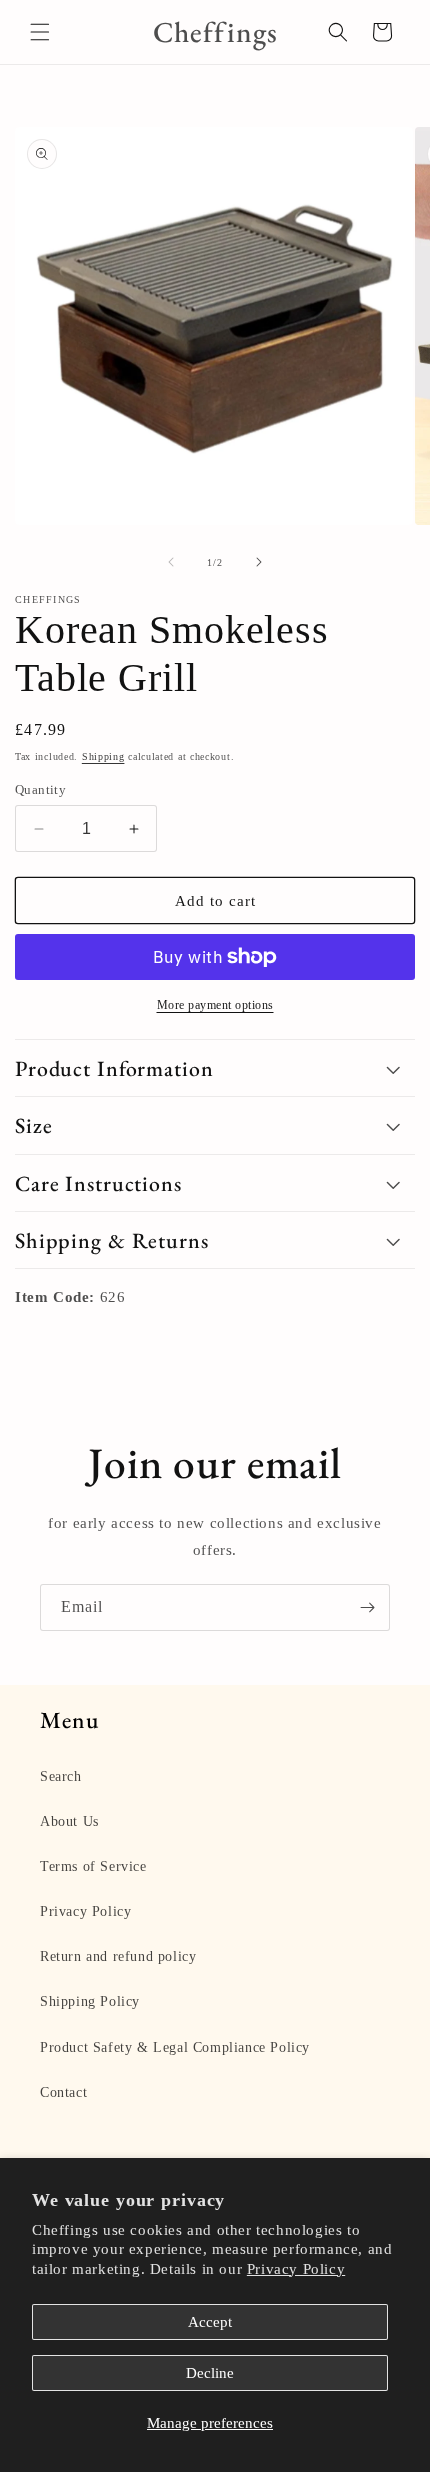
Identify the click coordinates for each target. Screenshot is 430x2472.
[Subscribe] (367, 1607)
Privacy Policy (296, 2269)
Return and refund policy (118, 1956)
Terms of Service (93, 1866)
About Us (69, 1821)
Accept (210, 2322)
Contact (63, 2092)
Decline (210, 2373)
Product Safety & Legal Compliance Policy (175, 2047)
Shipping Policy (90, 2001)
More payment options (215, 1005)
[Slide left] (171, 562)
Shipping (103, 756)
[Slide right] (259, 562)
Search (61, 1776)
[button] (40, 32)
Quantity (40, 789)
